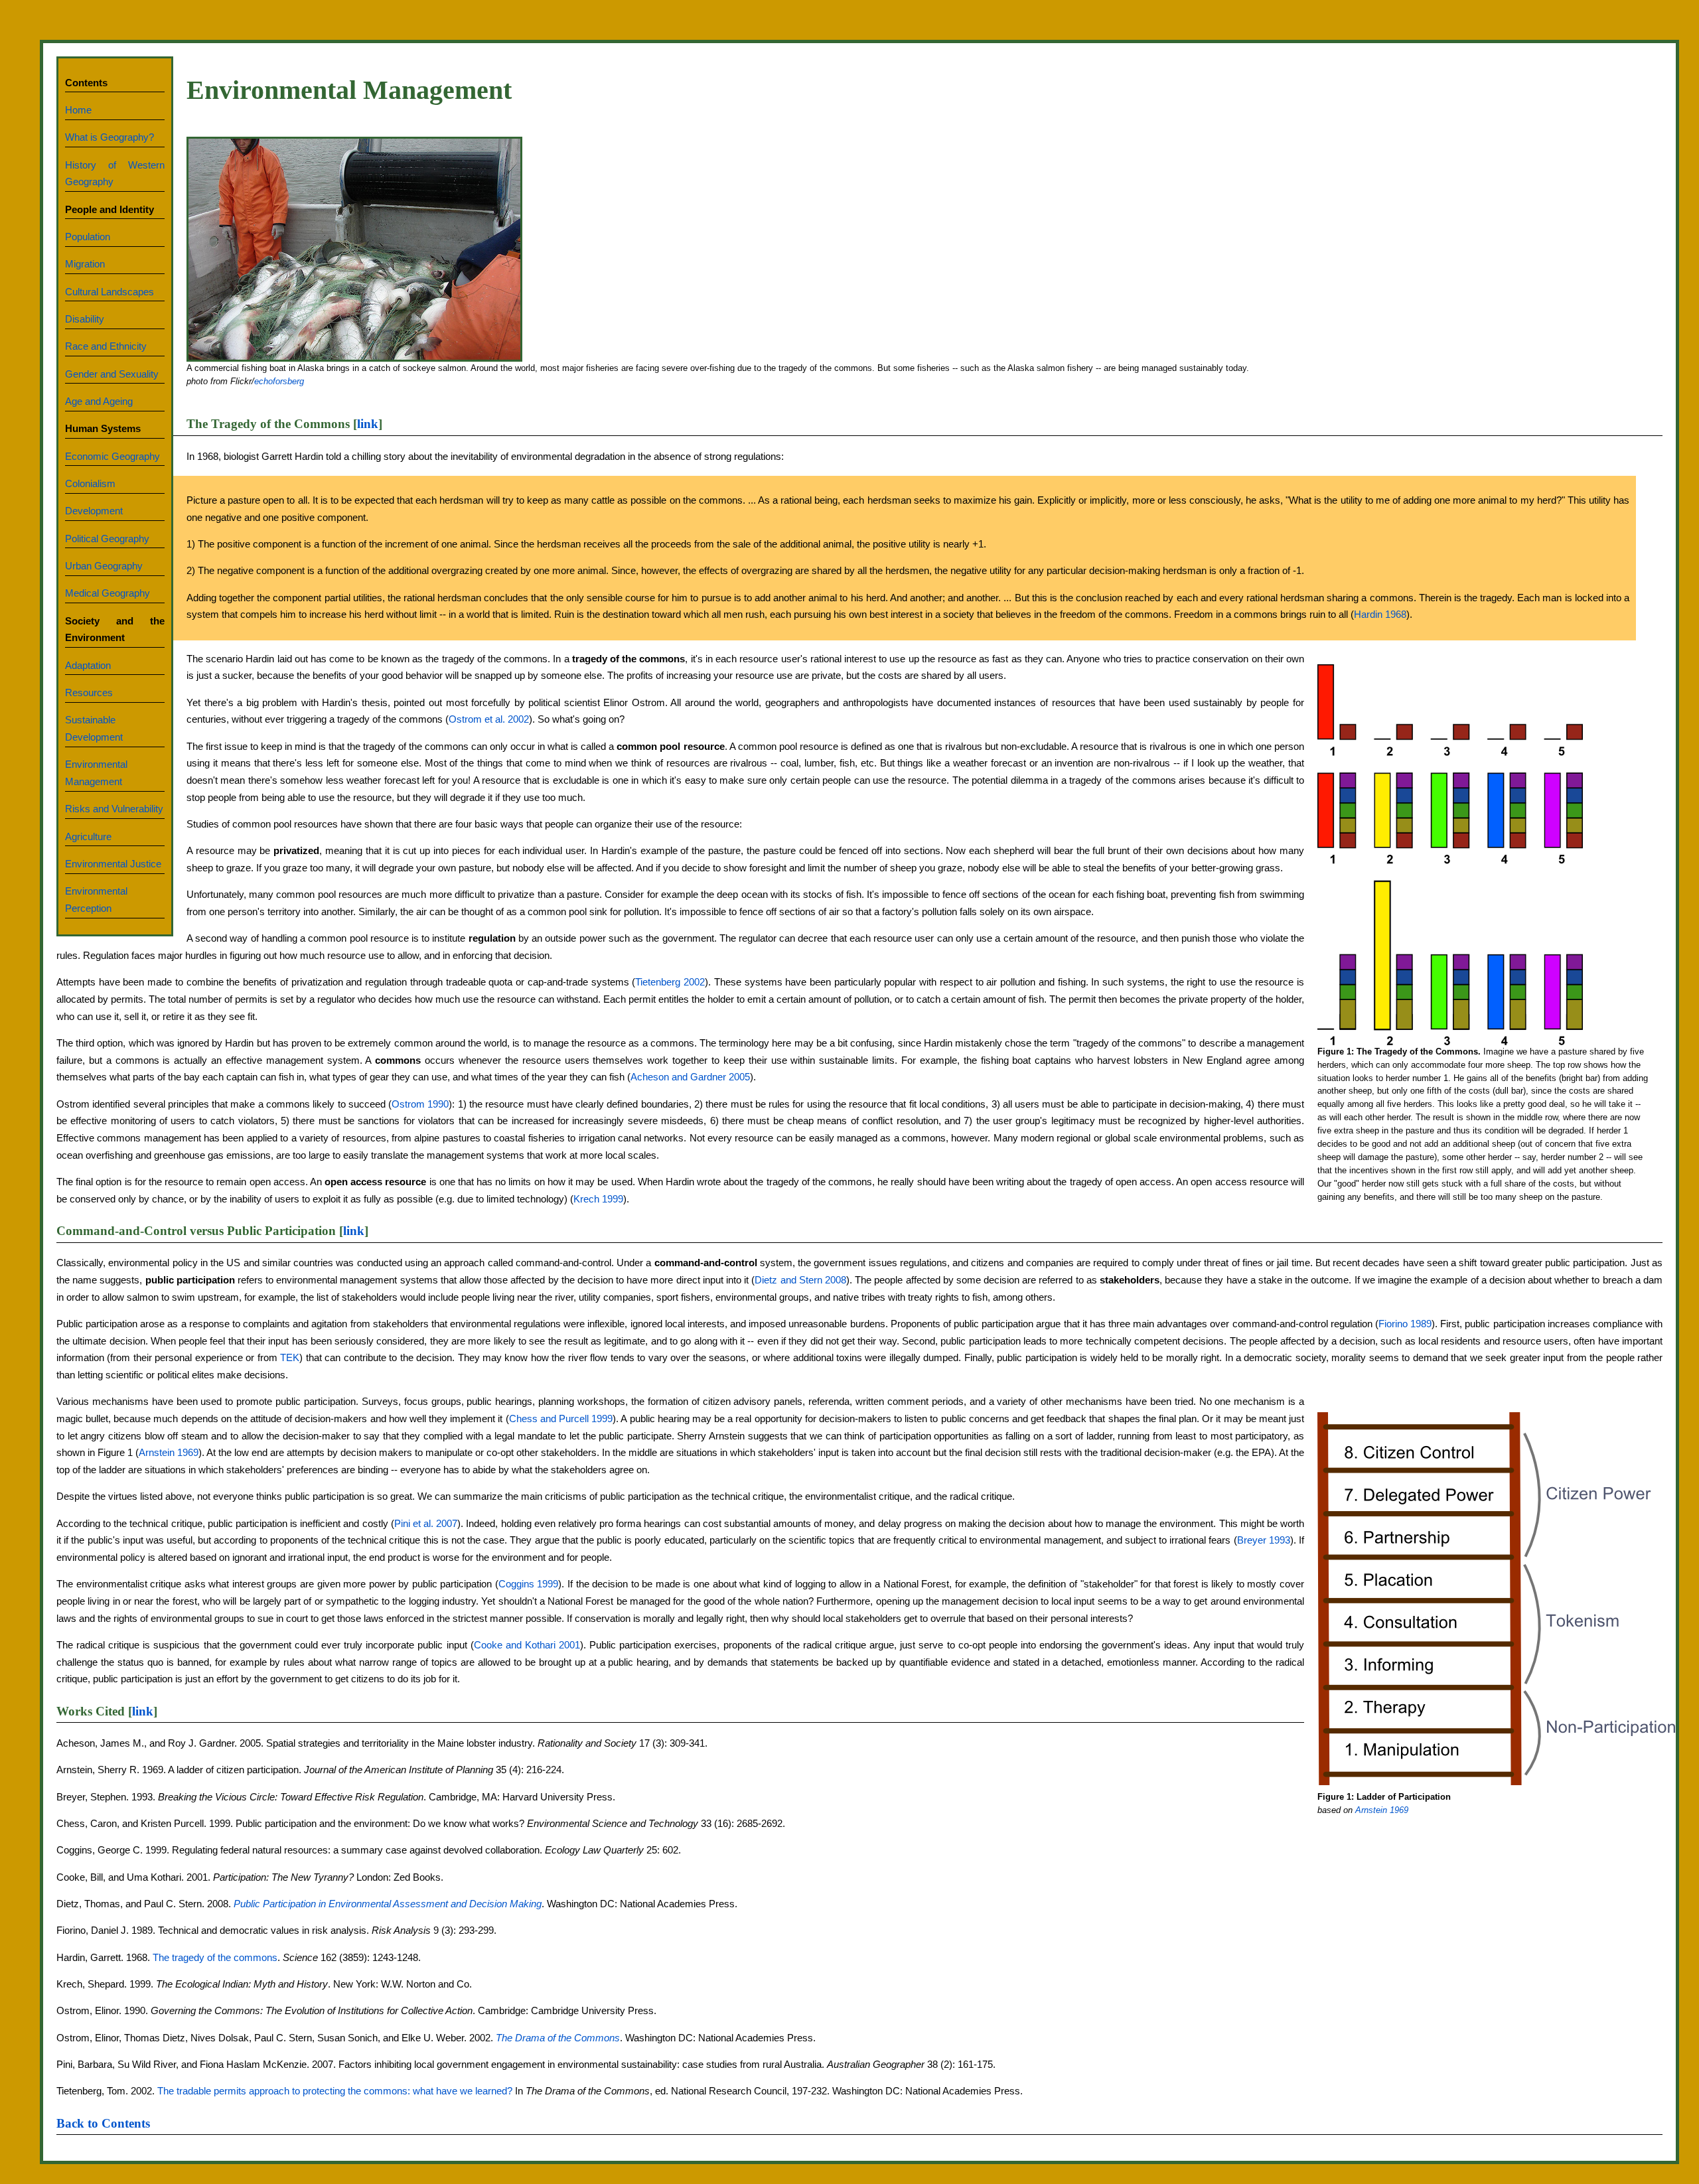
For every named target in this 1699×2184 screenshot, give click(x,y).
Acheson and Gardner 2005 (690, 1077)
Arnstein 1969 (1382, 1810)
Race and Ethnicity (106, 346)
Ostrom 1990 (420, 1104)
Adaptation (88, 666)
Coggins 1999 (529, 1584)
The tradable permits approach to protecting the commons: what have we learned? (335, 2091)
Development (94, 511)
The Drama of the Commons (558, 2038)
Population (88, 237)
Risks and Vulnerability (114, 809)
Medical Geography (108, 593)
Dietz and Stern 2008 (800, 1280)
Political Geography (107, 539)
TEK (290, 1358)
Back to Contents (103, 2123)
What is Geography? (110, 137)
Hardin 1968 (1380, 615)
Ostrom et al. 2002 (489, 719)
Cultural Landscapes (110, 292)
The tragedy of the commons (215, 1958)
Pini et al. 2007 (426, 1524)
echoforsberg (279, 381)
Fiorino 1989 (1405, 1324)
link (368, 424)
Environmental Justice (113, 864)
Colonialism (90, 484)
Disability (85, 319)
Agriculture (88, 837)
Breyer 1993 (1264, 1540)
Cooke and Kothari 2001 (527, 1645)
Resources (89, 693)
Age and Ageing (99, 401)
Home (78, 110)
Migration (85, 264)
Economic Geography (112, 457)
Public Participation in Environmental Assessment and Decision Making (388, 1904)
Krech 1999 (598, 1199)
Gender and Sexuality (112, 374)
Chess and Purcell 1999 (561, 1419)
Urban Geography (104, 566)
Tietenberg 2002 (670, 982)
